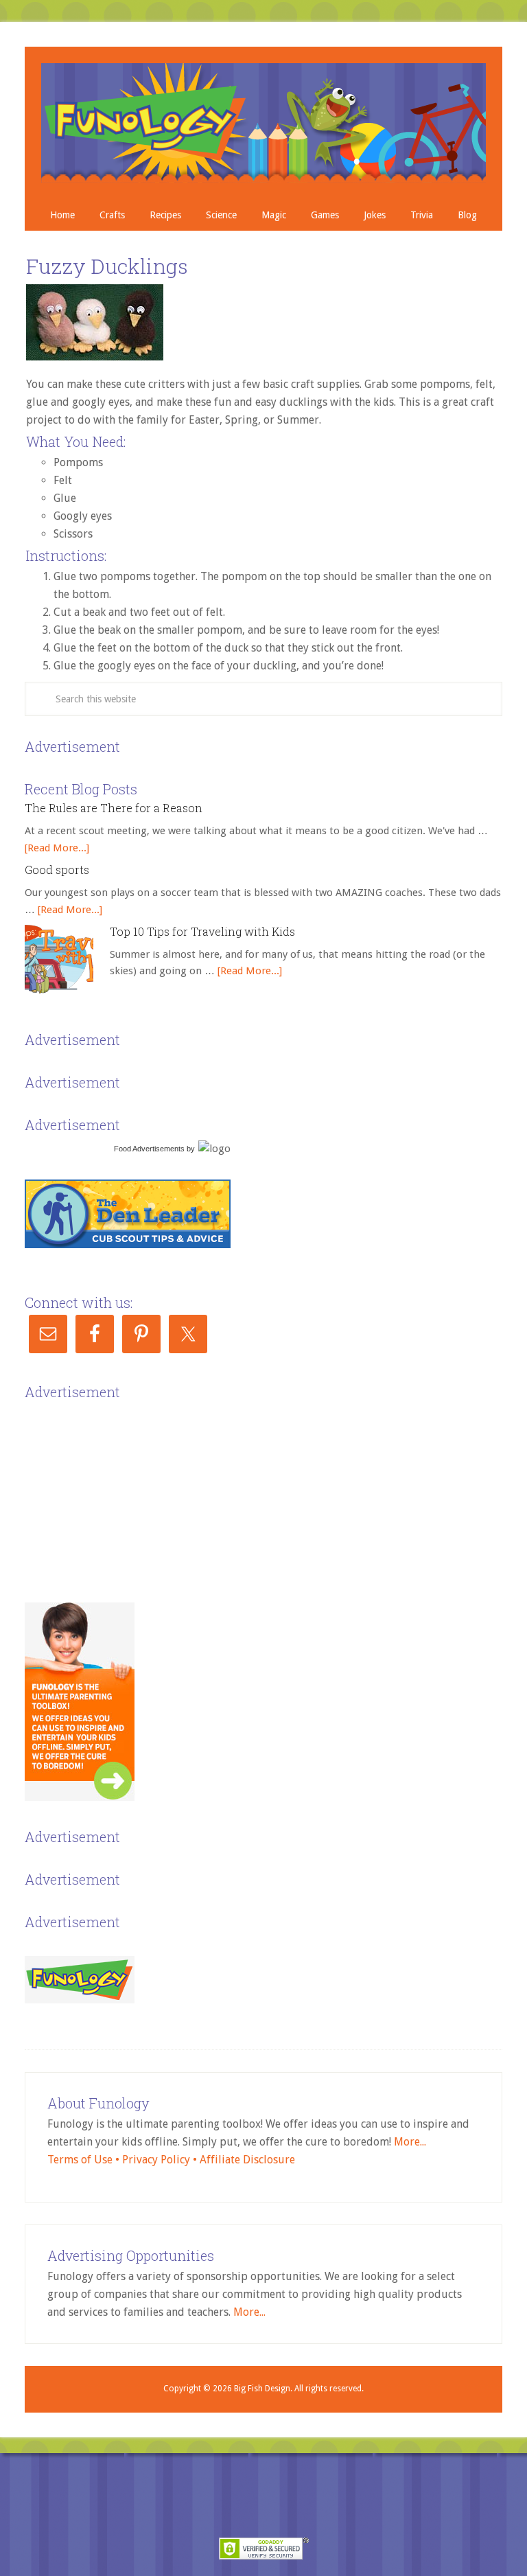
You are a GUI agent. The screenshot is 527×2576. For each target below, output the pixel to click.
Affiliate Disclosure (247, 2160)
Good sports (57, 870)
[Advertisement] (128, 1490)
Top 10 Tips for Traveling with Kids (202, 931)
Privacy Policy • (161, 2160)
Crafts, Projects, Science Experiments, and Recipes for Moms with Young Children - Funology (263, 123)
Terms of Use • (85, 2160)
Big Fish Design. (263, 2389)
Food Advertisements (149, 1149)
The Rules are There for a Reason (114, 808)
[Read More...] (57, 848)
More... (410, 2142)
